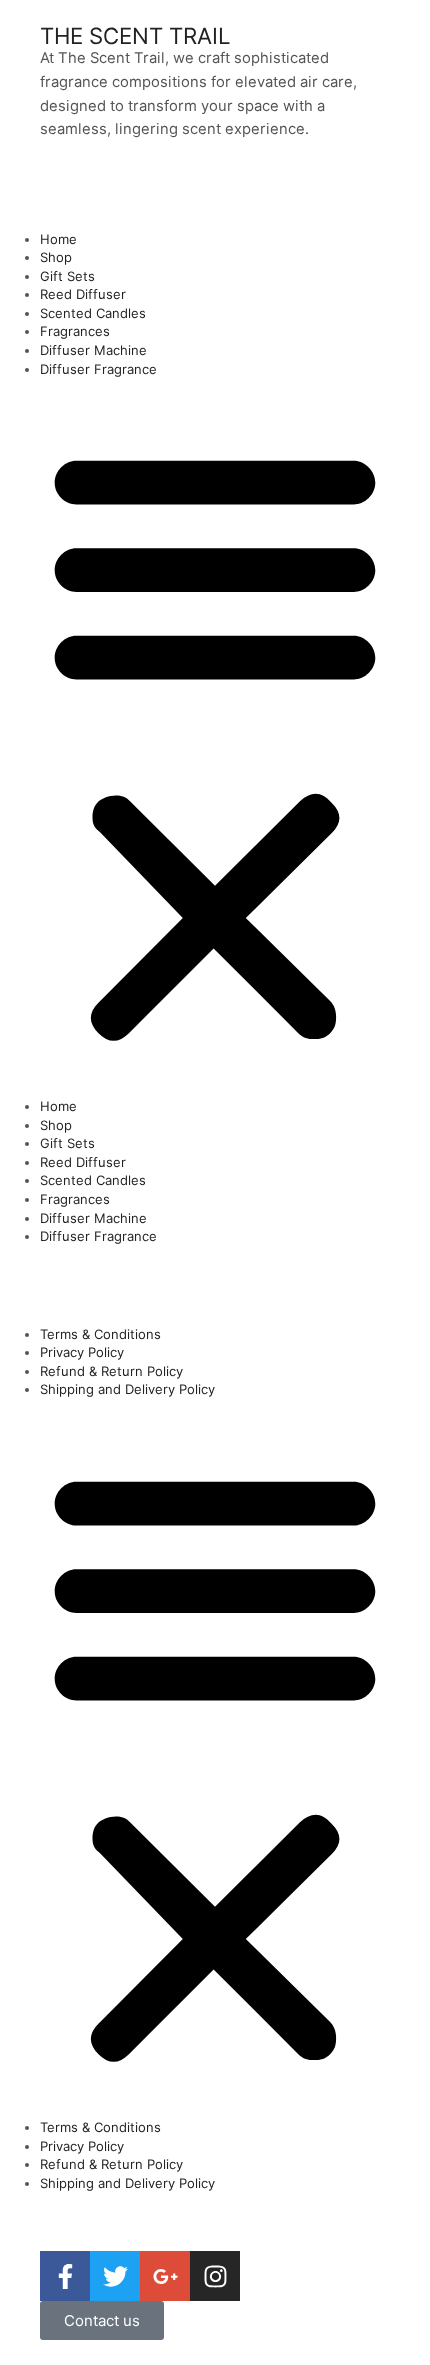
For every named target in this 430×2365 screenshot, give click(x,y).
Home (58, 239)
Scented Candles (93, 313)
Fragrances (75, 331)
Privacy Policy (82, 1352)
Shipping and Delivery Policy (127, 1389)
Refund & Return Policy (111, 1371)
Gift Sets (67, 276)
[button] (215, 742)
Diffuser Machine (93, 350)
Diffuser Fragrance (98, 369)
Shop (56, 257)
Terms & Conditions (100, 1334)
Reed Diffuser (83, 294)
